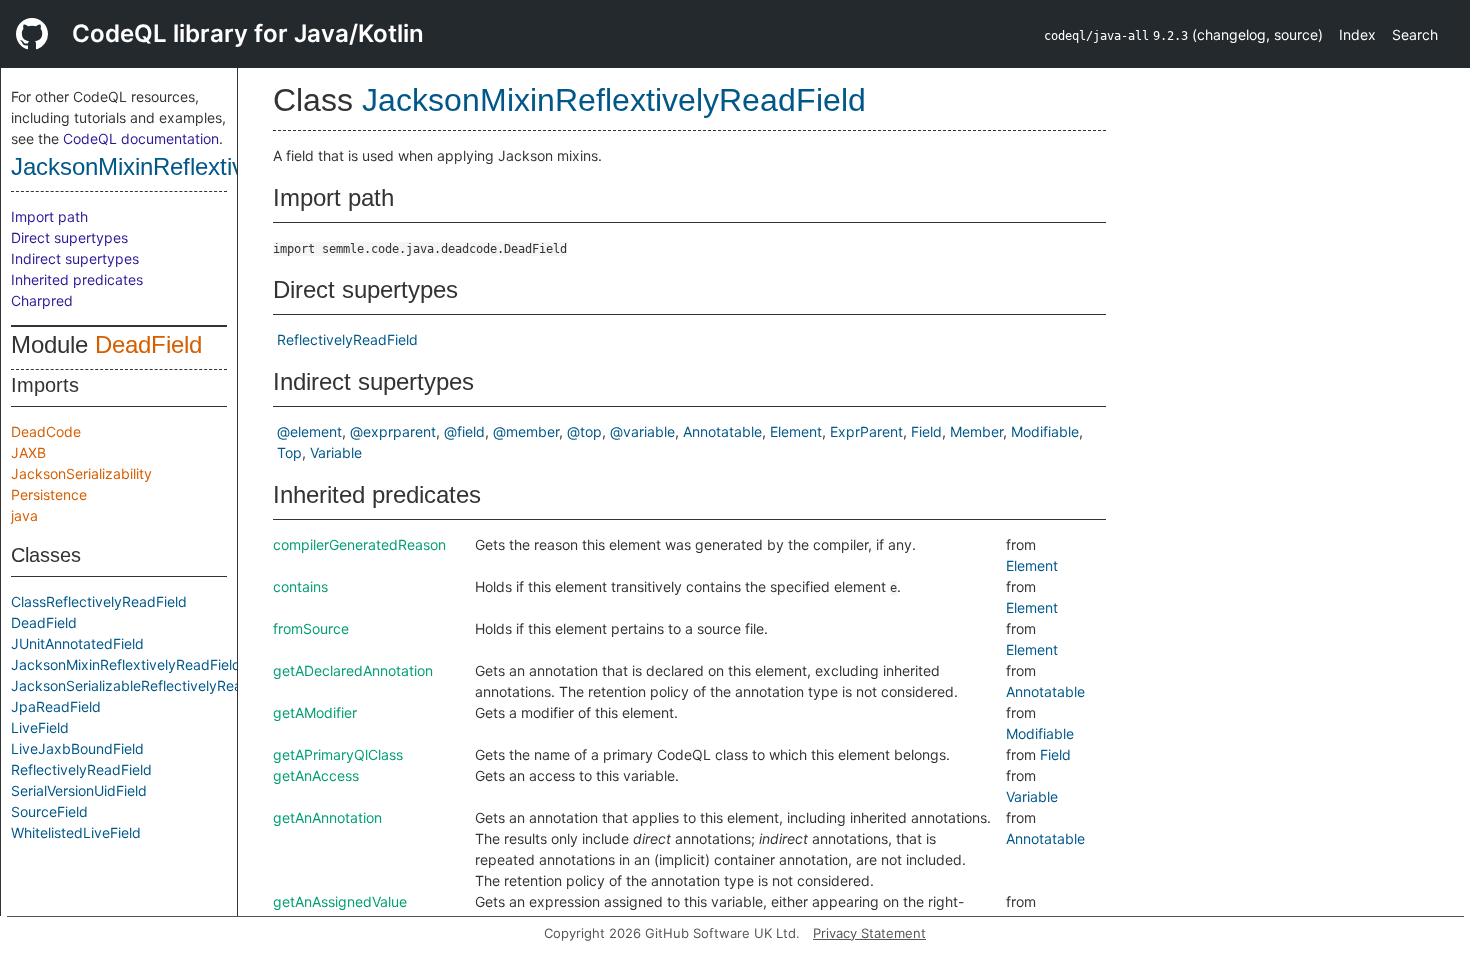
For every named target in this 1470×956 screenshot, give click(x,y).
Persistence (49, 494)
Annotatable (722, 431)
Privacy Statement (869, 933)
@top (584, 431)
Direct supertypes (69, 237)
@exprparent (393, 431)
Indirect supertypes (75, 258)
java (24, 515)
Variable (336, 452)
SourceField (49, 811)
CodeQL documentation (141, 138)
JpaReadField (56, 706)
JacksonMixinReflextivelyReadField (196, 166)
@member (526, 431)
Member (976, 431)
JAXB (28, 452)
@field (464, 431)
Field (926, 431)
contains (300, 586)
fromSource (311, 628)
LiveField (40, 727)
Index (1357, 34)
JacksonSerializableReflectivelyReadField (146, 685)
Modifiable (1045, 431)
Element (796, 431)
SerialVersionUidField (79, 790)
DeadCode (46, 431)
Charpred (42, 300)
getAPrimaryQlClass (338, 754)
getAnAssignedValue (340, 901)
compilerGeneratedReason (359, 544)
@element (309, 431)
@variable (642, 431)
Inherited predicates (77, 279)
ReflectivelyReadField (81, 769)
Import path (49, 216)
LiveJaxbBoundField (77, 748)
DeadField (148, 344)
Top (289, 452)
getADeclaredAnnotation (353, 670)
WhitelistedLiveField (76, 832)
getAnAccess (316, 775)
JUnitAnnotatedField (77, 643)
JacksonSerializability (81, 473)
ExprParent (866, 431)
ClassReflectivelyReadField (99, 601)
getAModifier (315, 712)
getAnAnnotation (327, 817)
